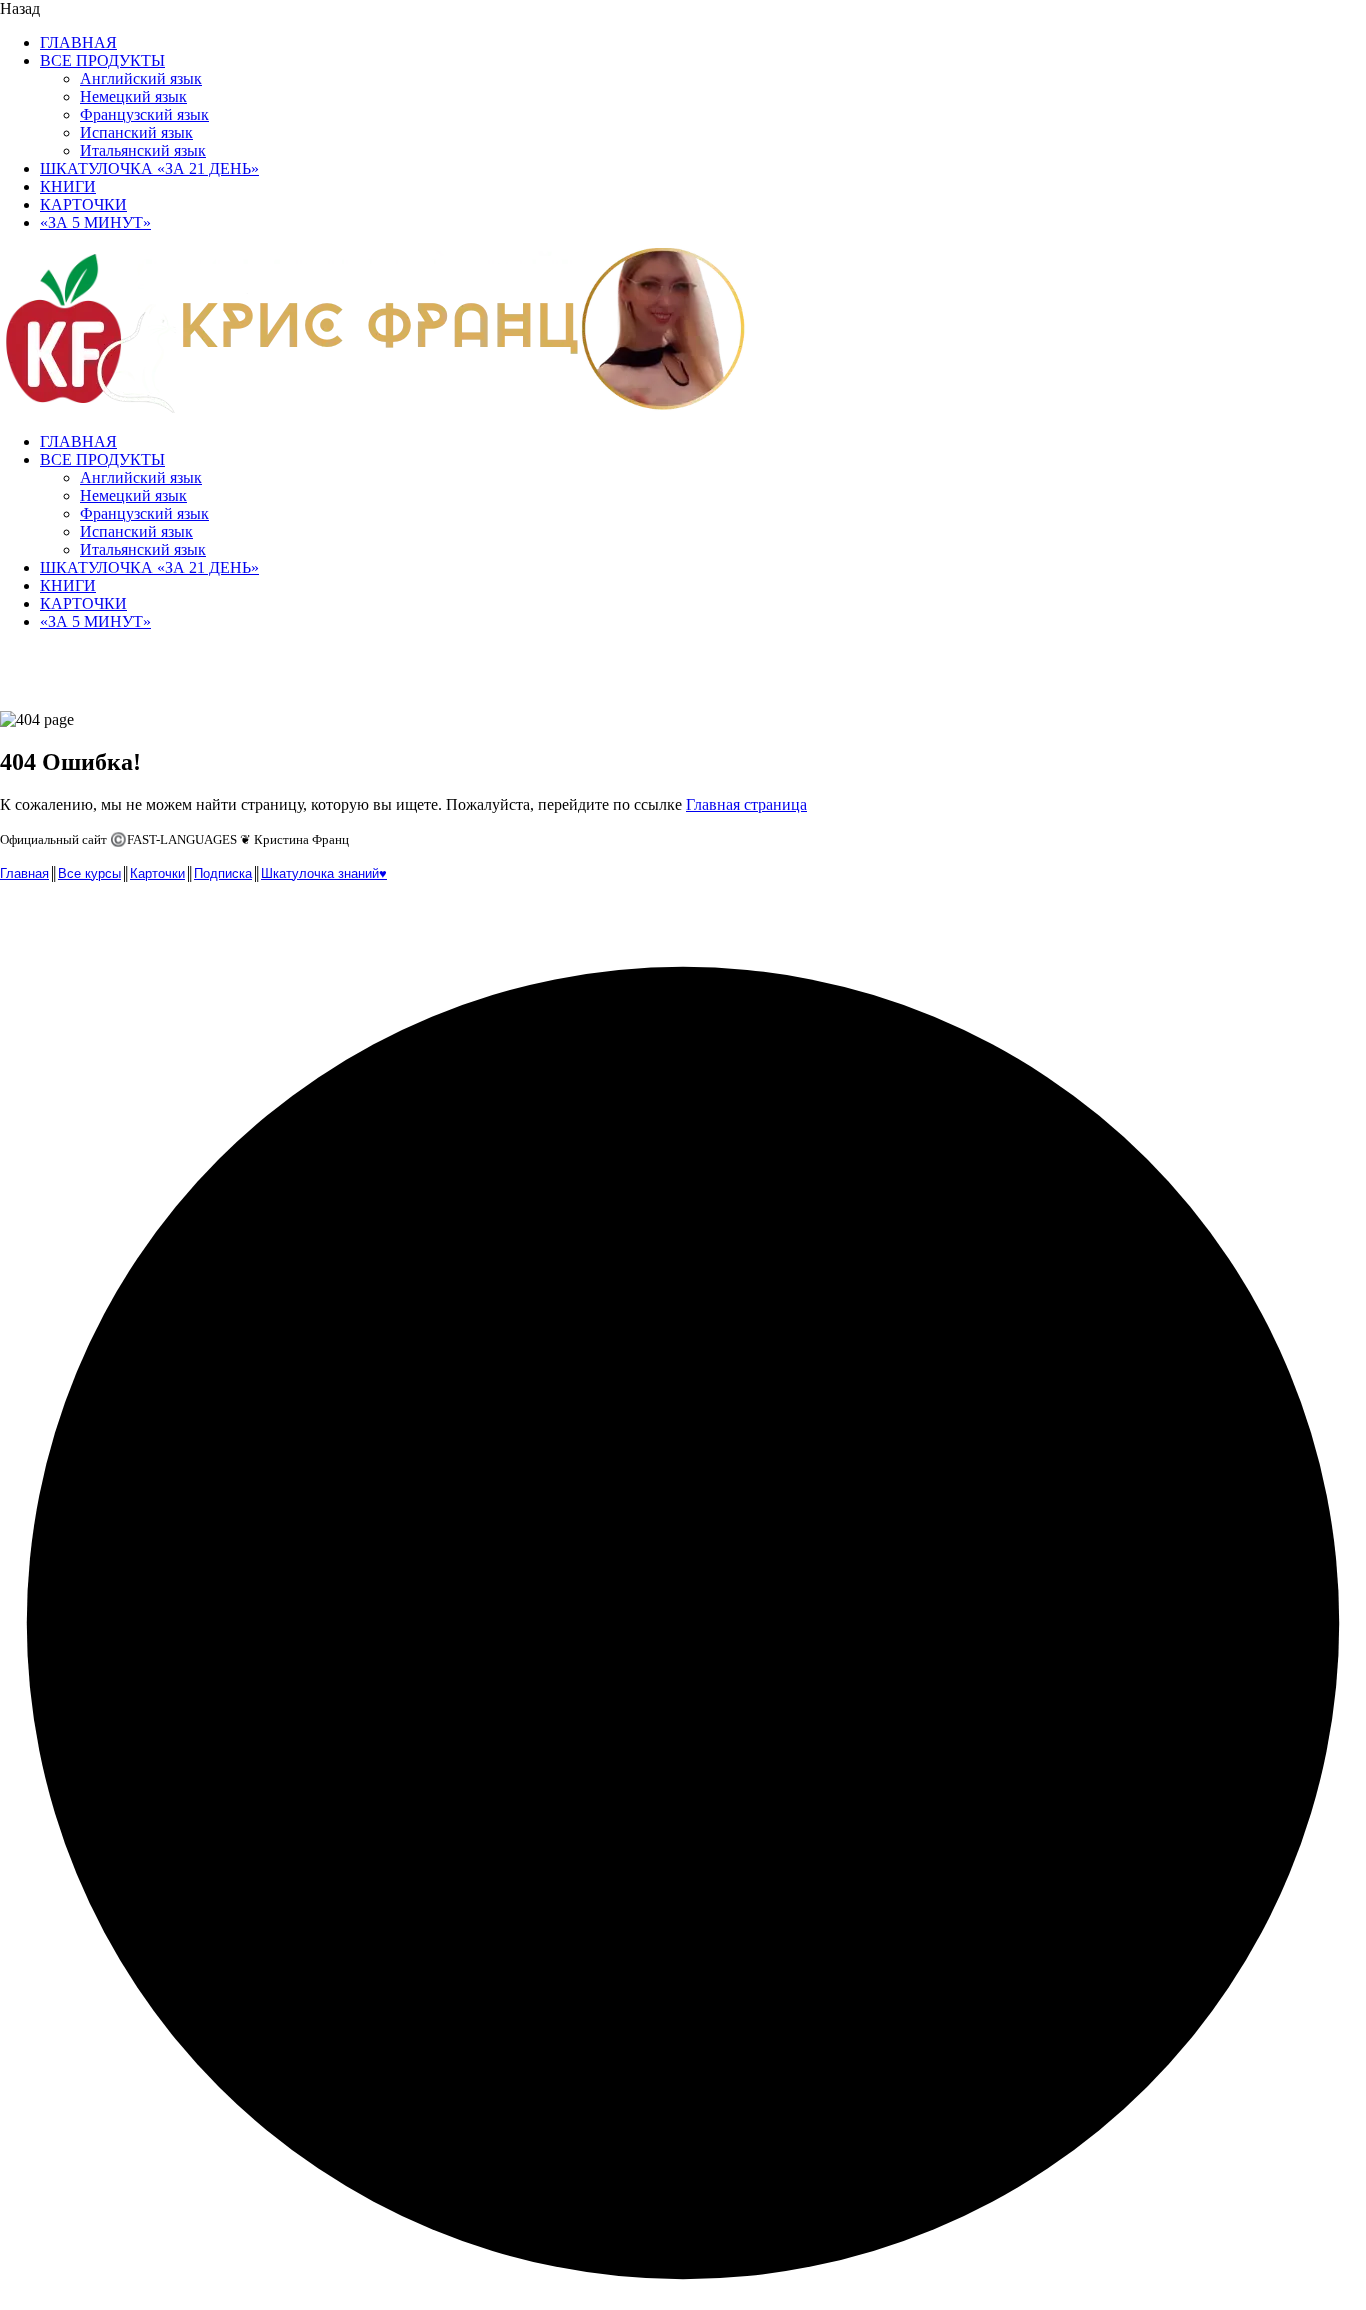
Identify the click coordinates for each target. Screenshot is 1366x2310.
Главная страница (746, 804)
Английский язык (141, 78)
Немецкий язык (133, 96)
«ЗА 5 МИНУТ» (95, 222)
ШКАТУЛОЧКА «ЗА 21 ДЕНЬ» (149, 168)
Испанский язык (136, 132)
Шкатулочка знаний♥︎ (324, 873)
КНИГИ (68, 186)
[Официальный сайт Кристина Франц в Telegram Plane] (60, 918)
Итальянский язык (143, 150)
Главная (24, 873)
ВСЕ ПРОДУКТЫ (102, 60)
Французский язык (144, 114)
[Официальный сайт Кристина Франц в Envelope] (18, 918)
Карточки (157, 873)
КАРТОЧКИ (83, 204)
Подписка (223, 873)
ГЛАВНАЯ (78, 42)
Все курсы (89, 873)
